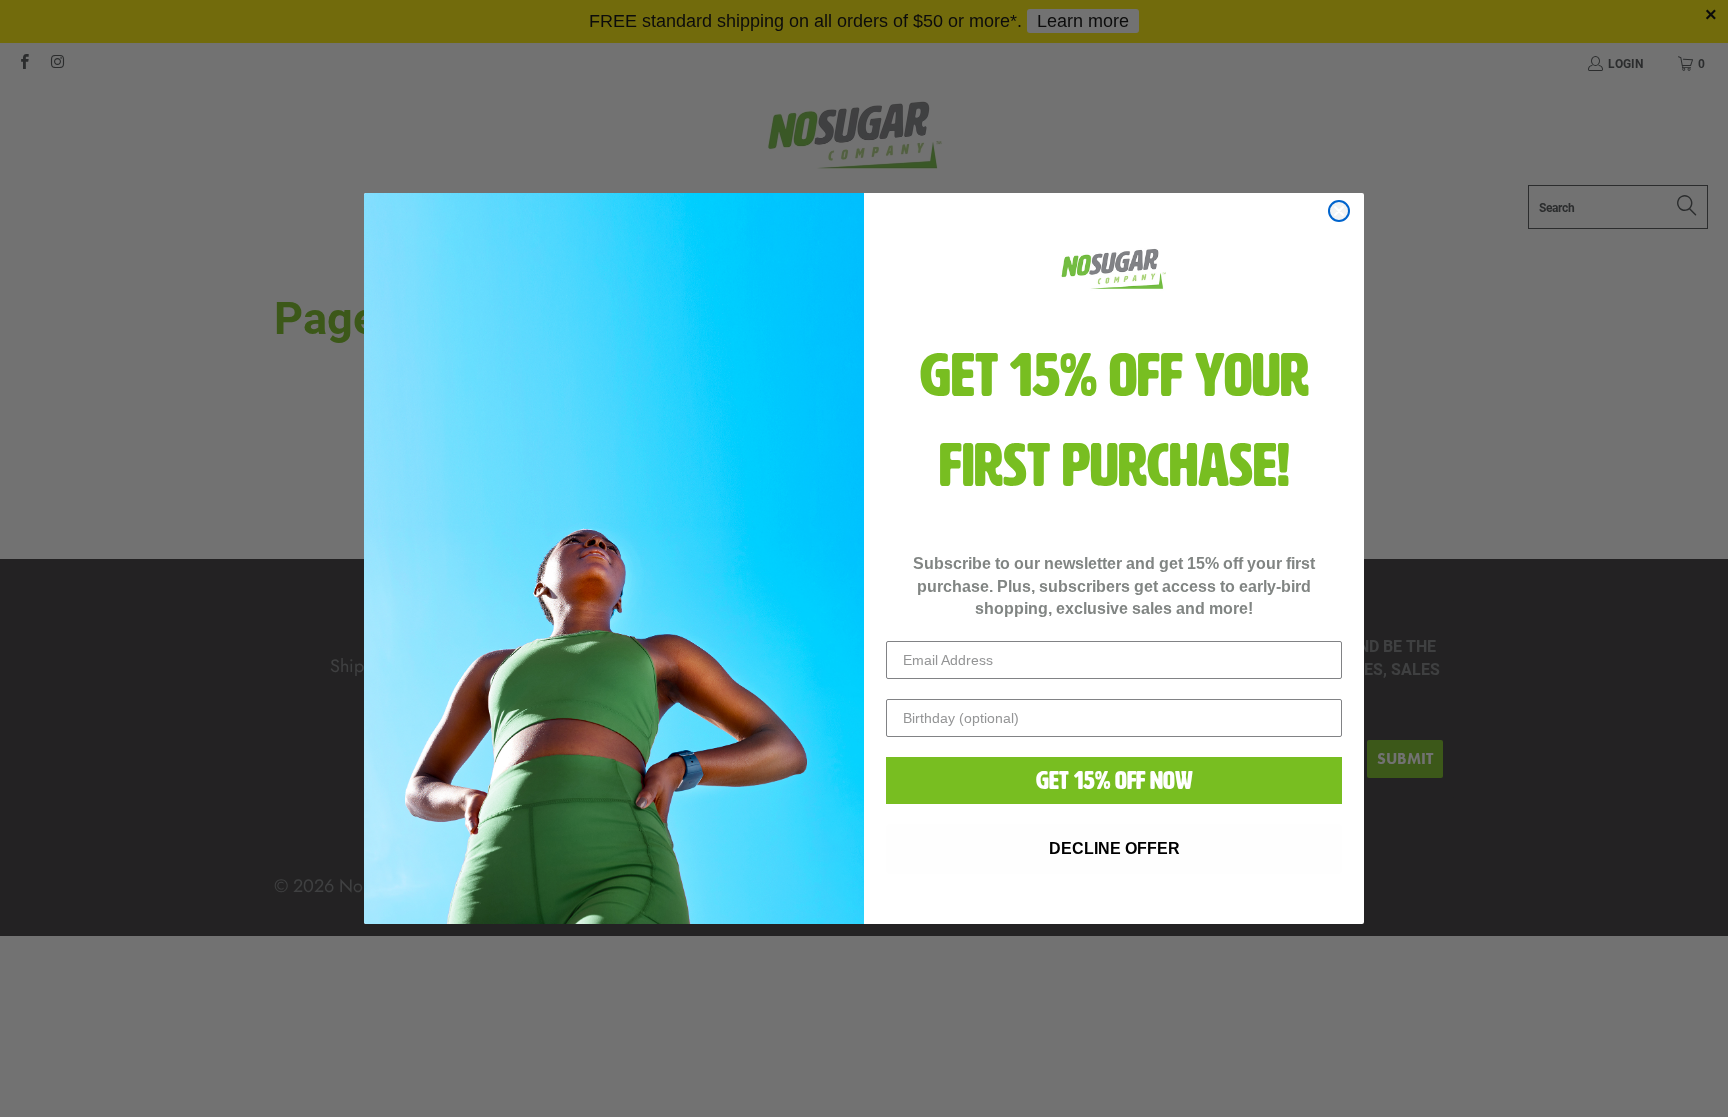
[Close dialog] (1339, 211)
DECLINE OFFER (1114, 848)
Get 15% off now (1114, 780)
